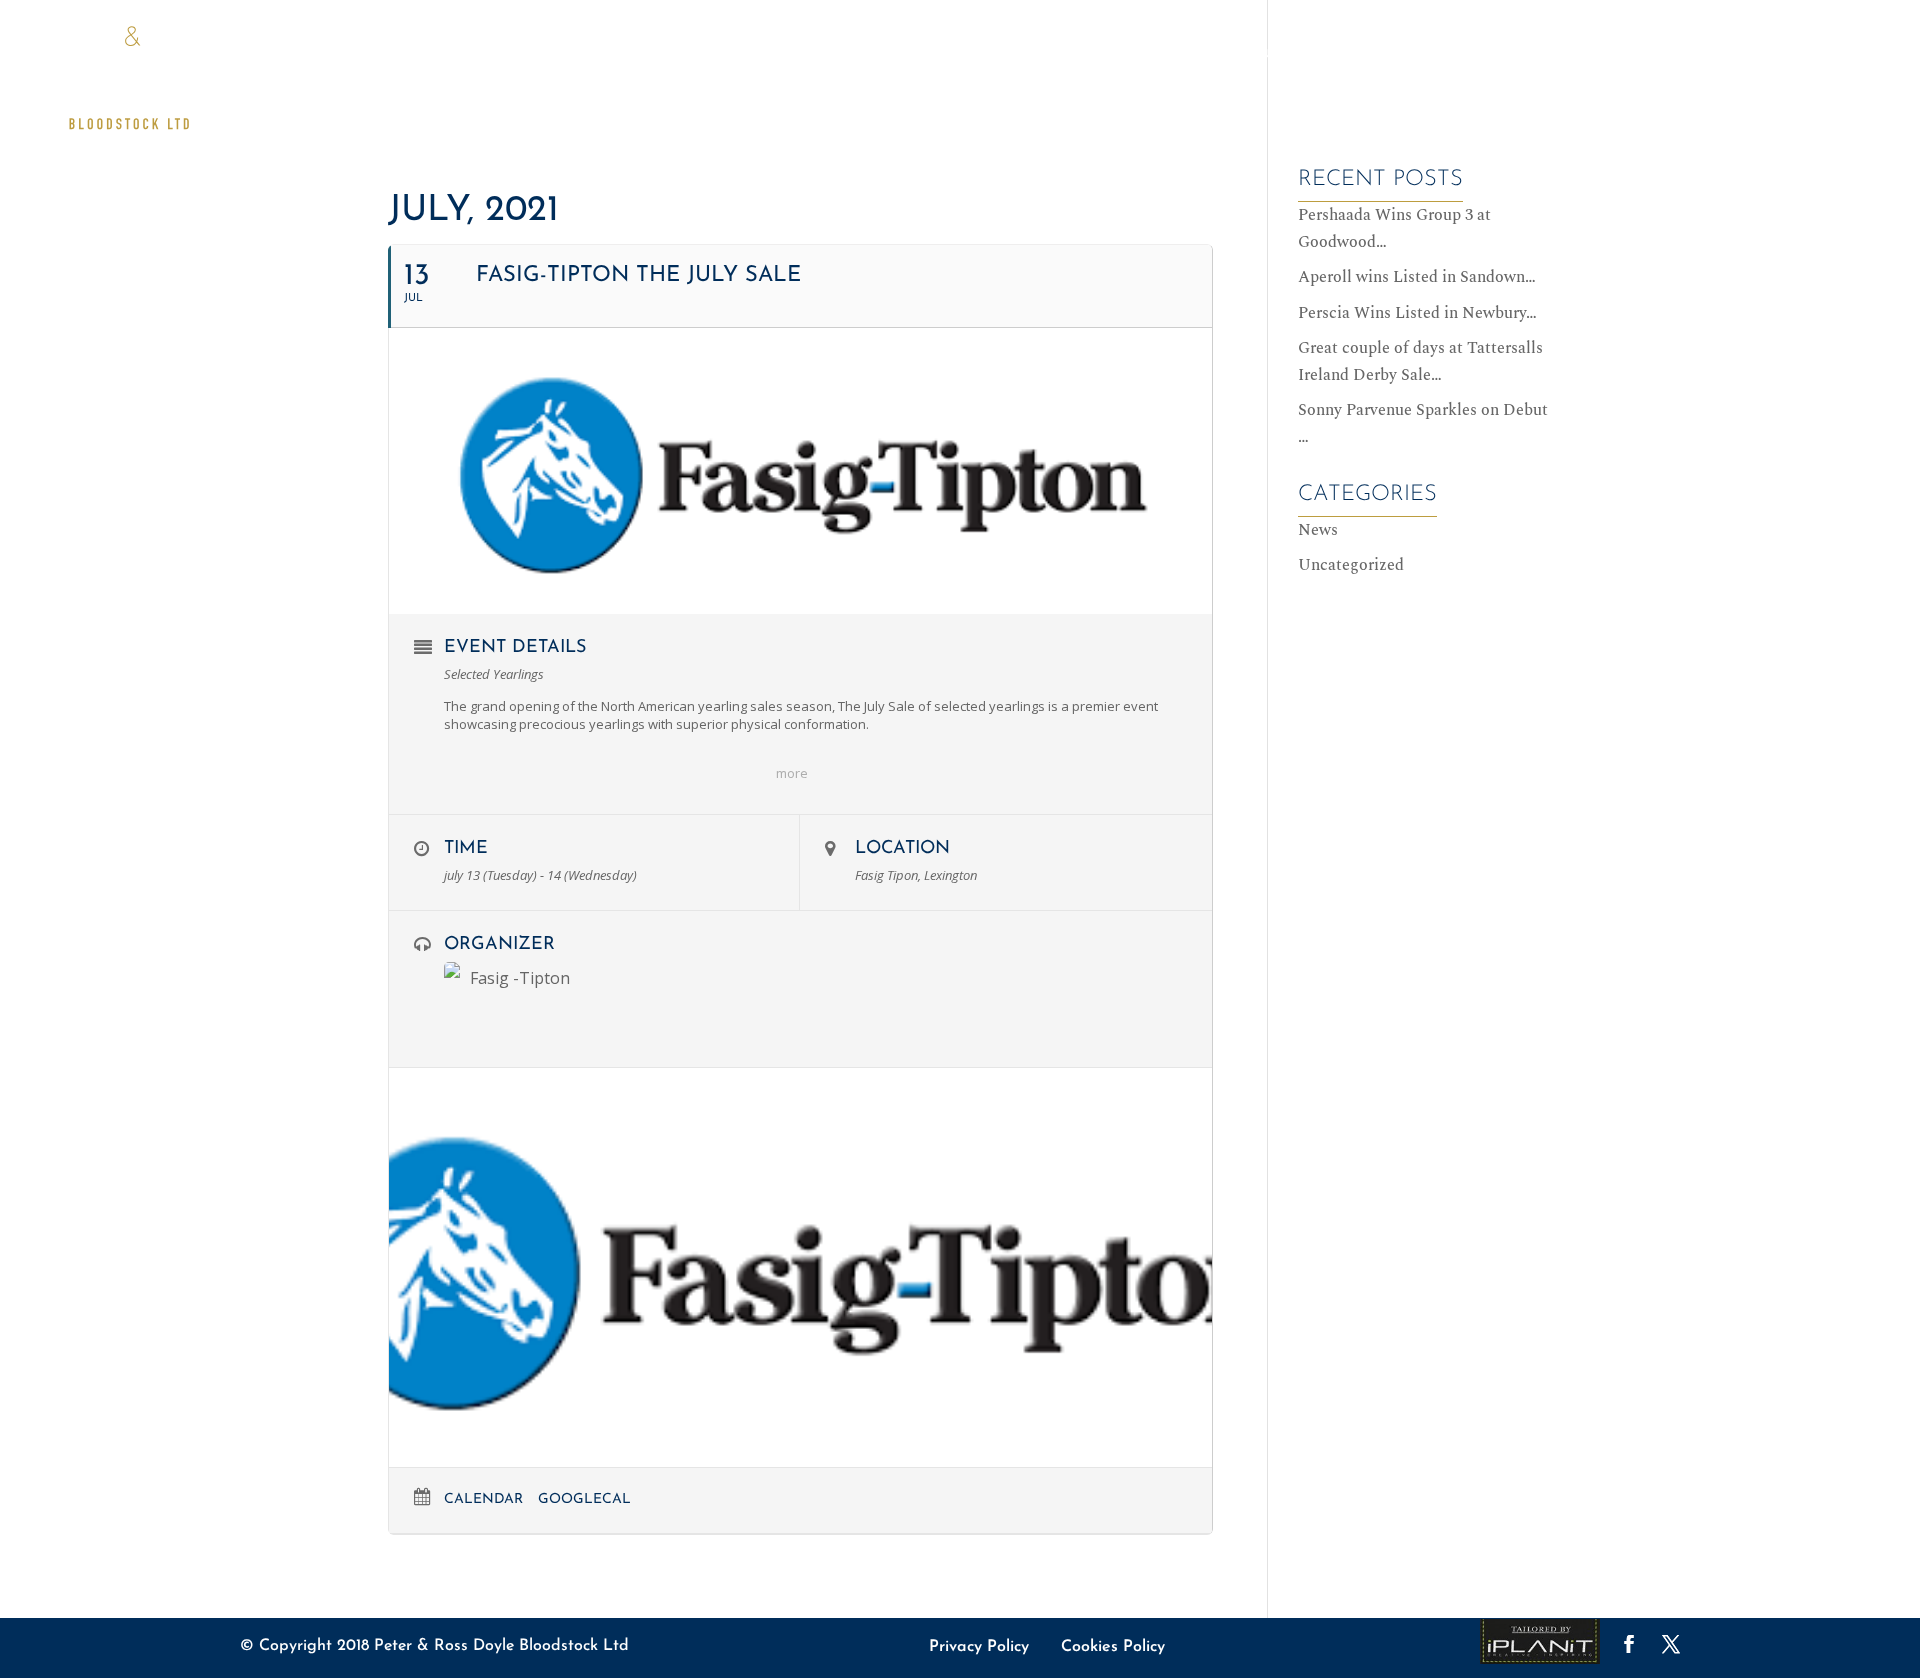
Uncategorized (1351, 565)
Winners (1275, 55)
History (1704, 55)
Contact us (1804, 55)
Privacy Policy (979, 1647)
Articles (1182, 55)
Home (1034, 55)
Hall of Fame (1385, 55)
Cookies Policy (1113, 1647)
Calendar (483, 1499)
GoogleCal (584, 1499)
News (1102, 55)
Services (1613, 55)
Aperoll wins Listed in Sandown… (1417, 277)
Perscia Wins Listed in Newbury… (1417, 313)
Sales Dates (1508, 55)
